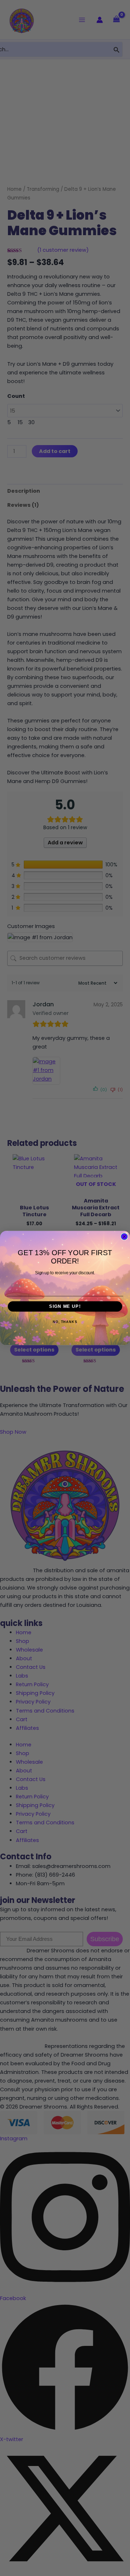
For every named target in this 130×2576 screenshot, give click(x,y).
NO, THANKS (65, 1322)
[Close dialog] (124, 1237)
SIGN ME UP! (65, 1306)
